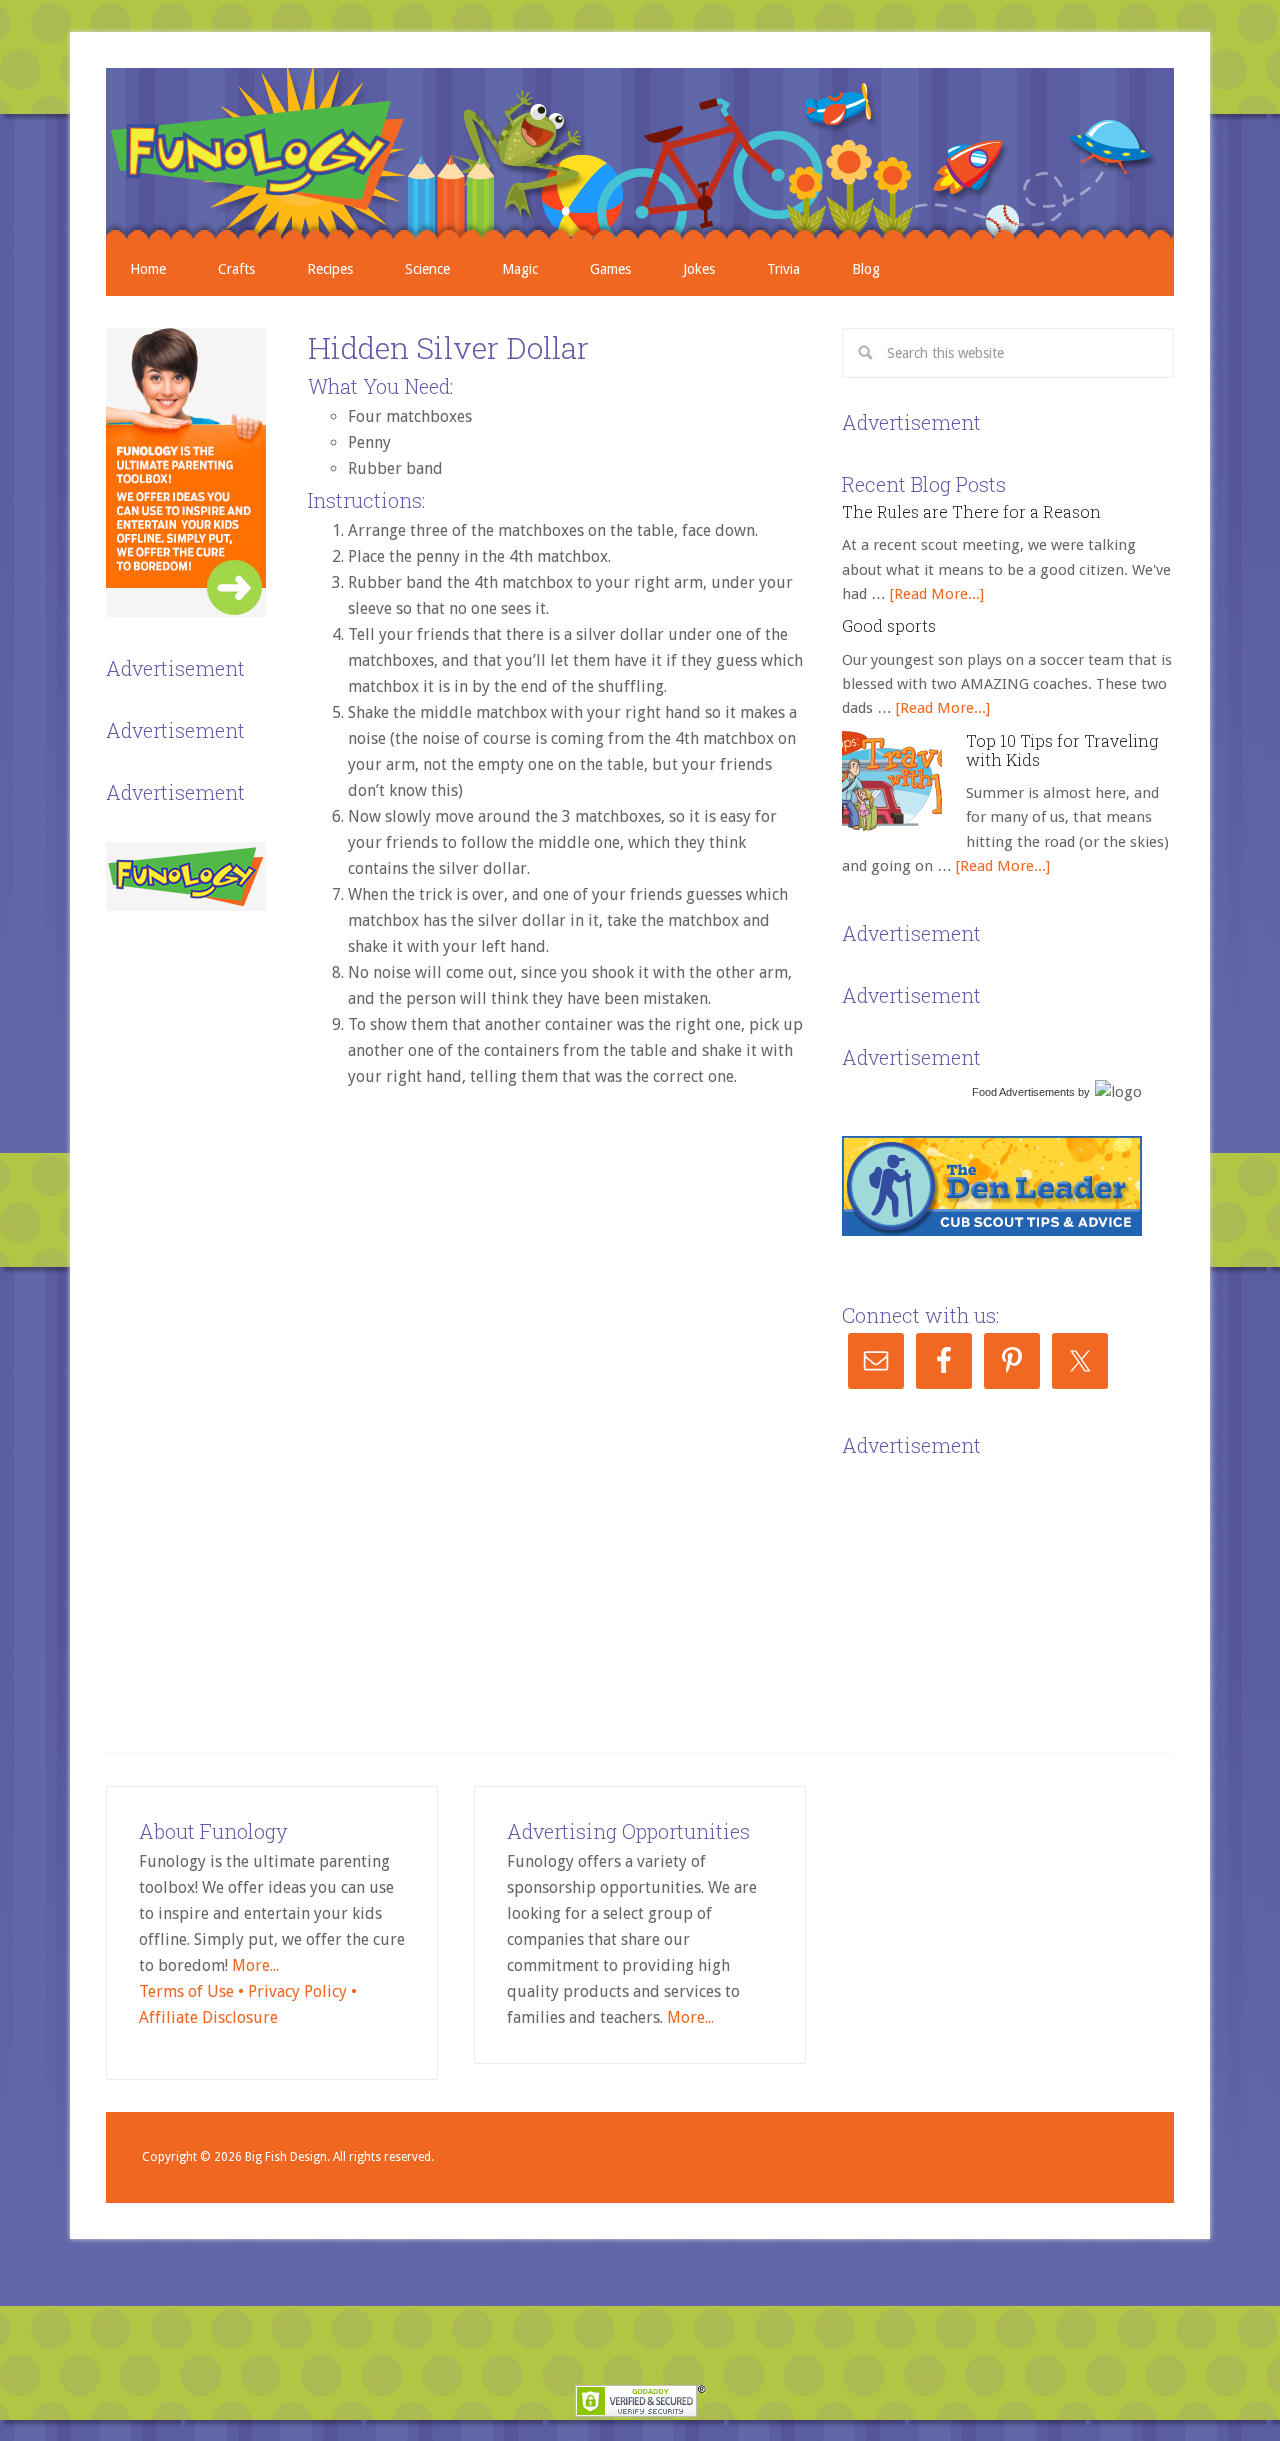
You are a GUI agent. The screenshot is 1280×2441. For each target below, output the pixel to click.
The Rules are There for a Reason (971, 511)
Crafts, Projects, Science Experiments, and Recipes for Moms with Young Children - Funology (640, 155)
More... (255, 1965)
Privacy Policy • (302, 1991)
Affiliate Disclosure (208, 2017)
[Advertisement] (992, 1588)
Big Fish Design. (287, 2157)
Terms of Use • (193, 1991)
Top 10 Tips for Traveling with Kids (1062, 750)
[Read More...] (937, 594)
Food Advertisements (1023, 1092)
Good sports (889, 625)
